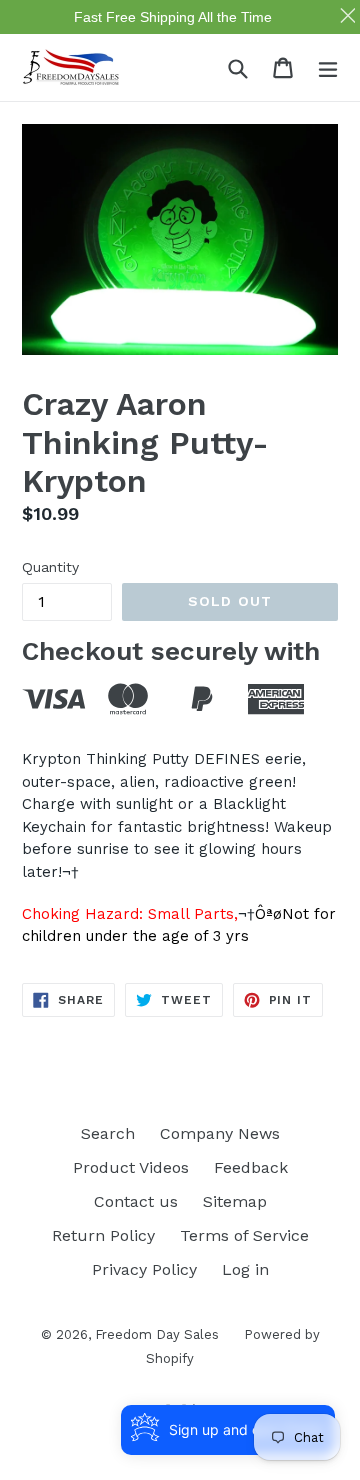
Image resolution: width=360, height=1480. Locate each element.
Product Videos (131, 1167)
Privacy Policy (144, 1269)
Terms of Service (244, 1235)
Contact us (136, 1201)
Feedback (251, 1167)
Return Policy (103, 1235)
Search (108, 1133)
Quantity (50, 567)
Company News (220, 1133)
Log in (245, 1269)
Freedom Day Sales (157, 1334)
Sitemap (235, 1201)
